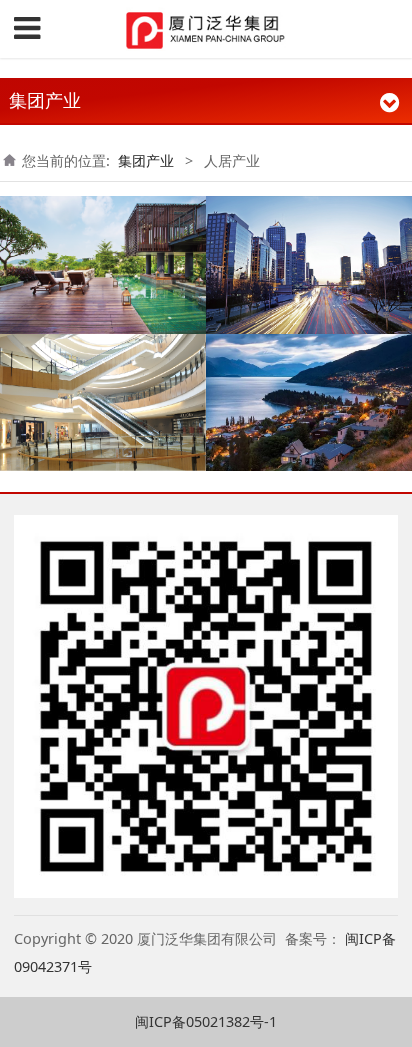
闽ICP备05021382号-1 (206, 1021)
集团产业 (146, 160)
